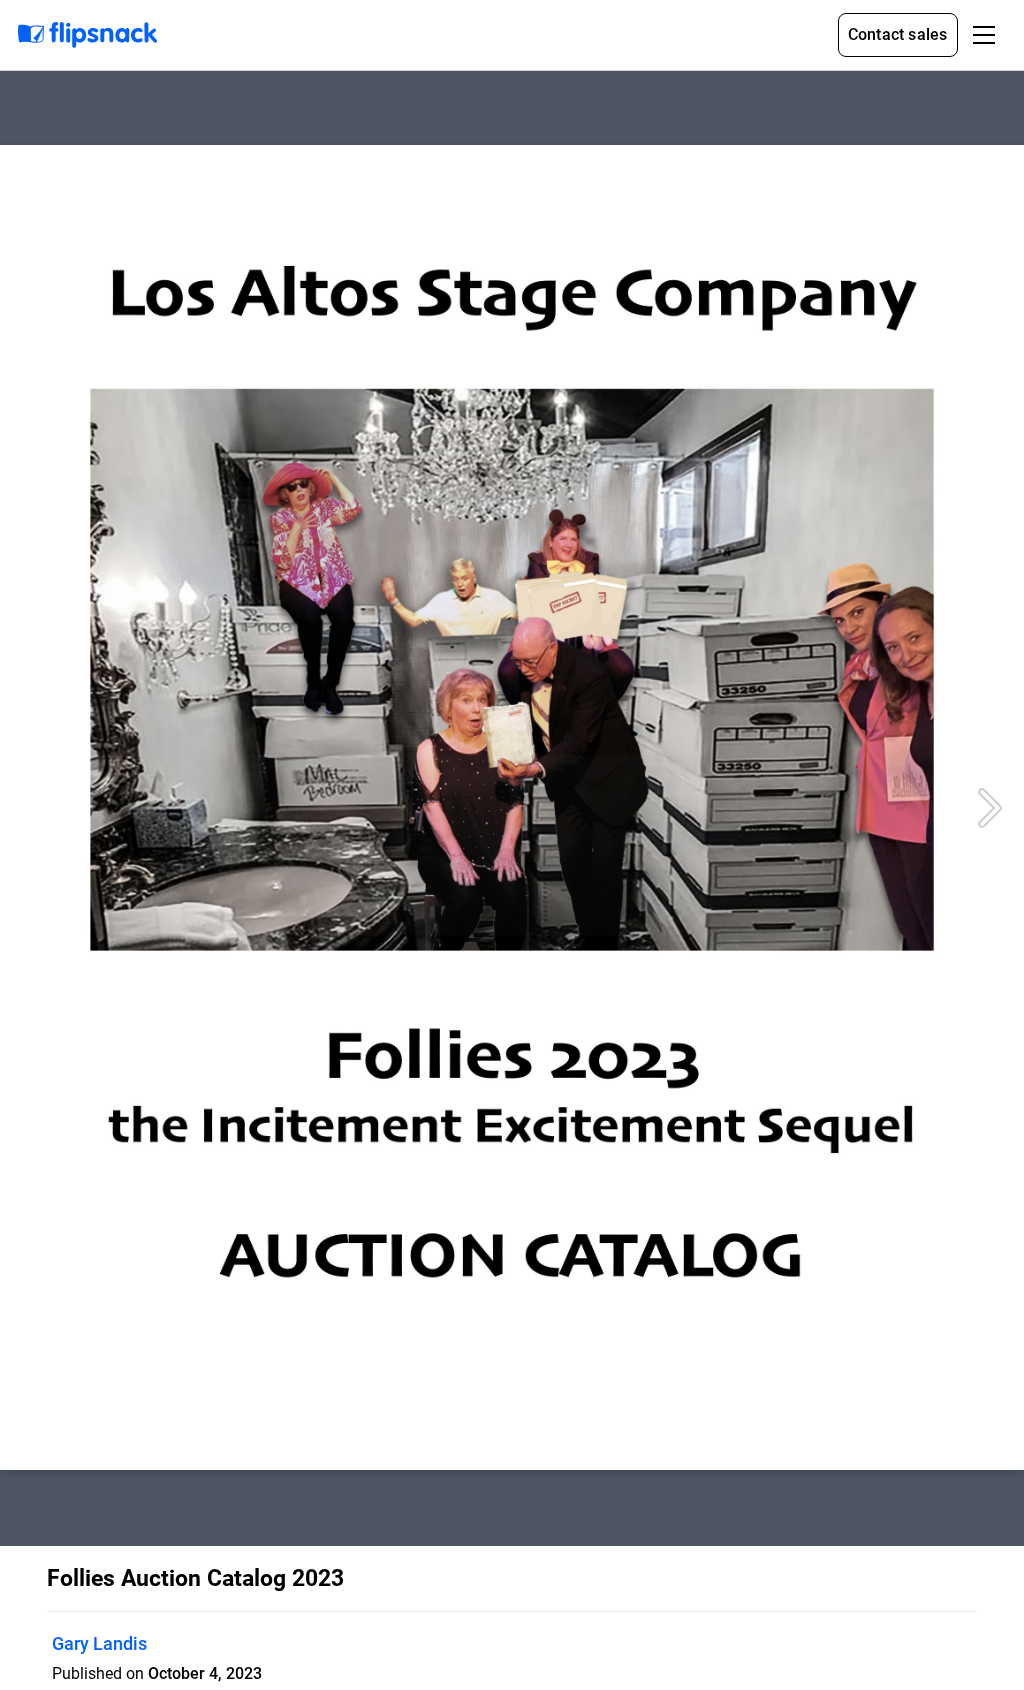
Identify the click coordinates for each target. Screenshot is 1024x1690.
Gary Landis (99, 1643)
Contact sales (898, 34)
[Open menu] (984, 35)
